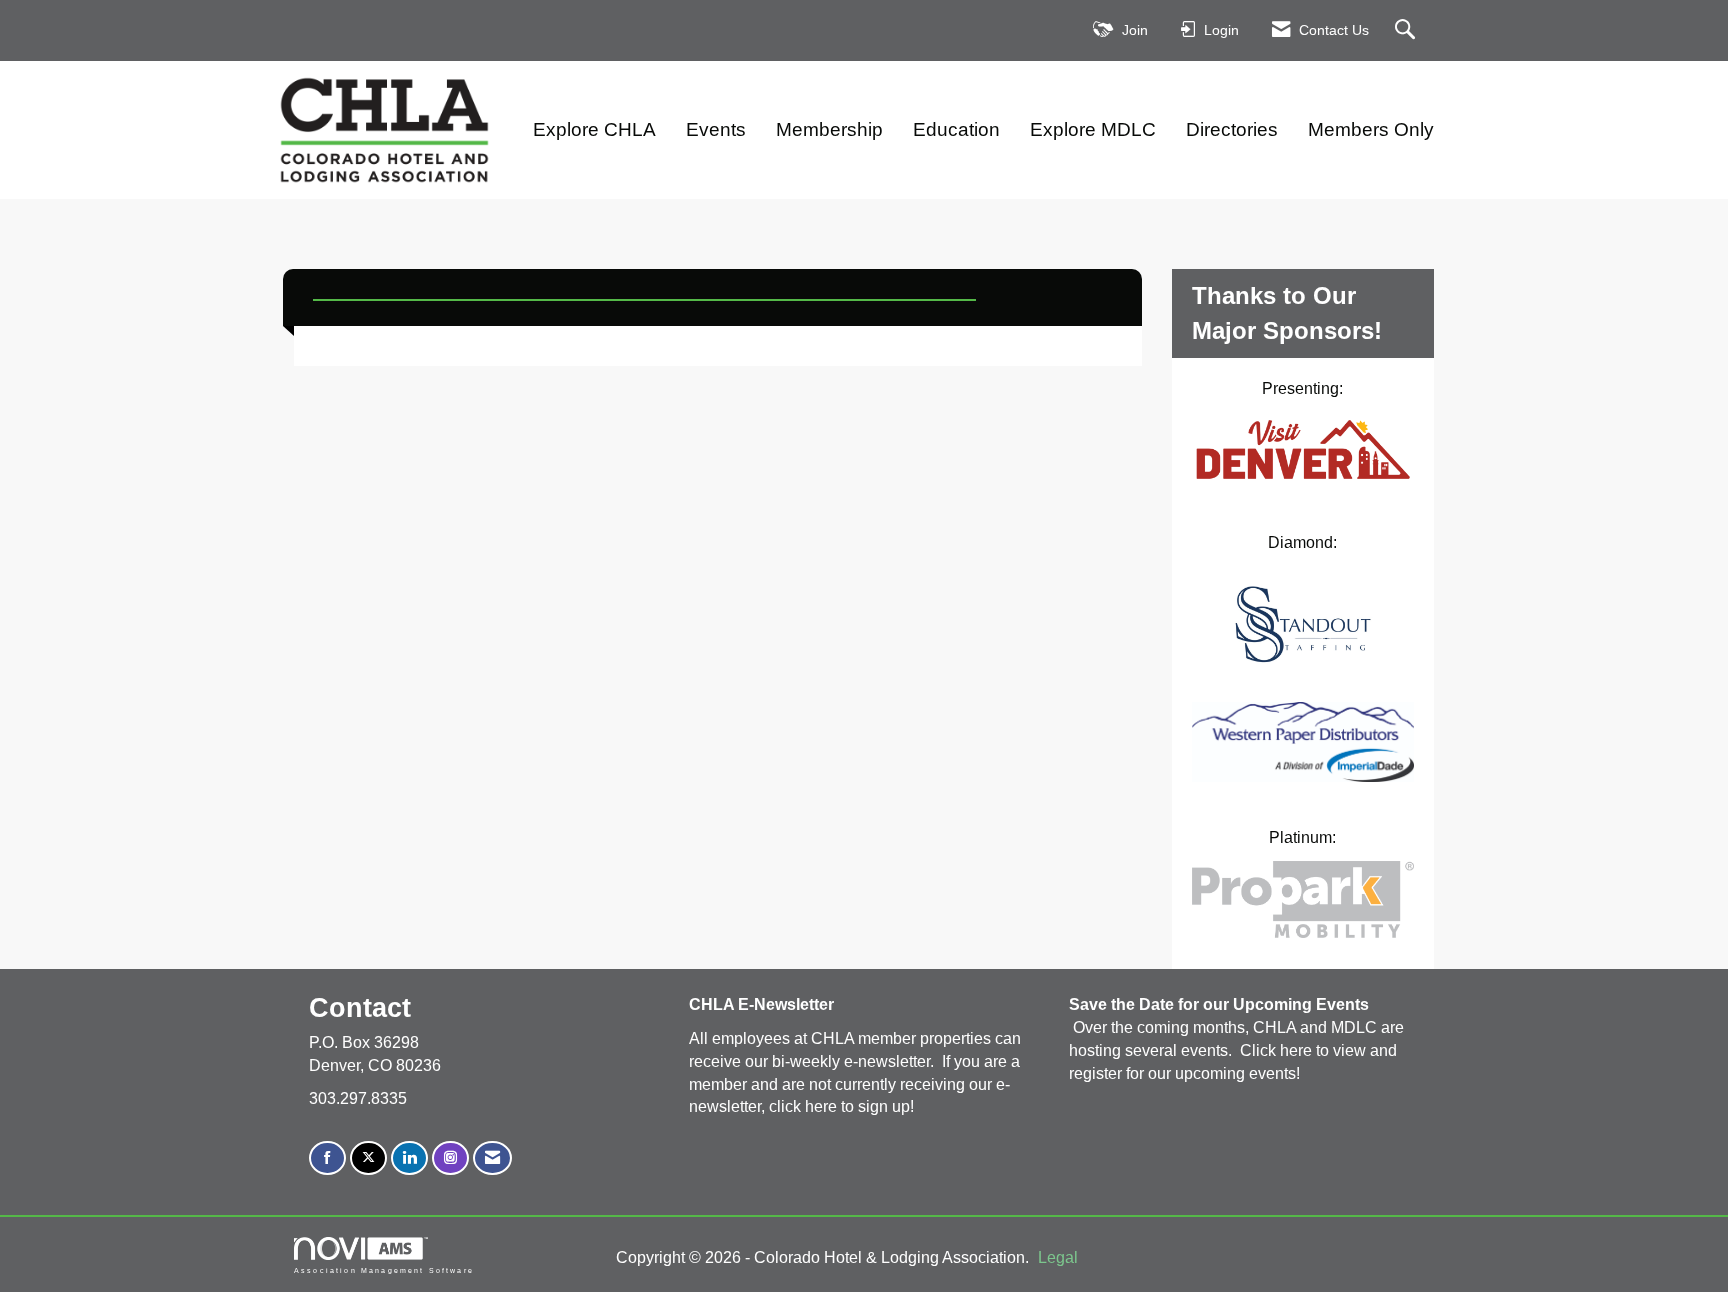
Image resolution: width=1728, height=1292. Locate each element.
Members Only (1371, 129)
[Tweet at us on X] (368, 1158)
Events (716, 129)
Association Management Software (384, 1270)
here (823, 1106)
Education (956, 129)
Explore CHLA (594, 129)
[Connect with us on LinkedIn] (409, 1158)
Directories (1232, 129)
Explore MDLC (1093, 129)
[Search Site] (1407, 30)
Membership (829, 129)
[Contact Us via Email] (492, 1158)
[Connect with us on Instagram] (450, 1158)
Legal (1058, 1257)
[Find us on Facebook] (327, 1158)
